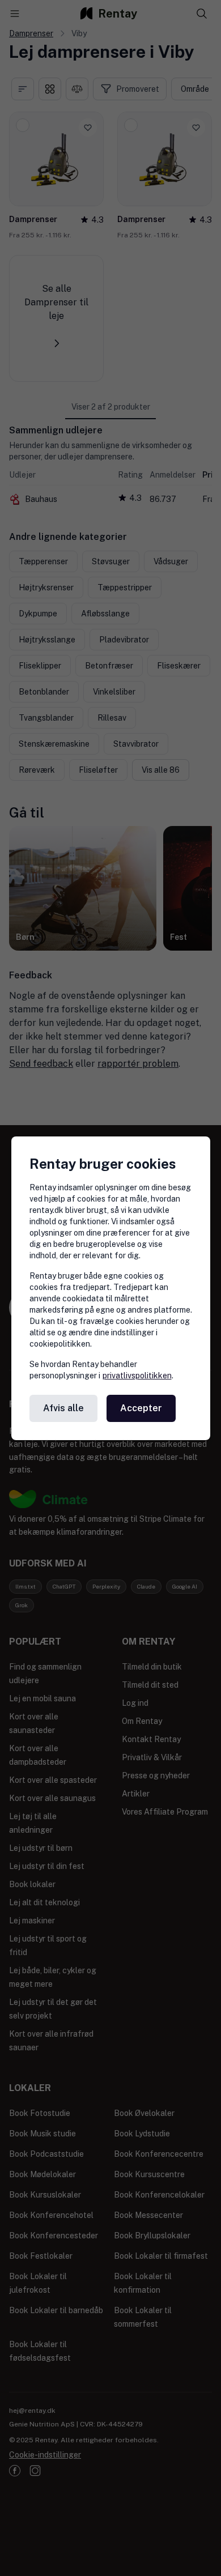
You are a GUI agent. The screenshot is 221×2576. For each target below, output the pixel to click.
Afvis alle (63, 1408)
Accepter (141, 1408)
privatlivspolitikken (137, 1376)
